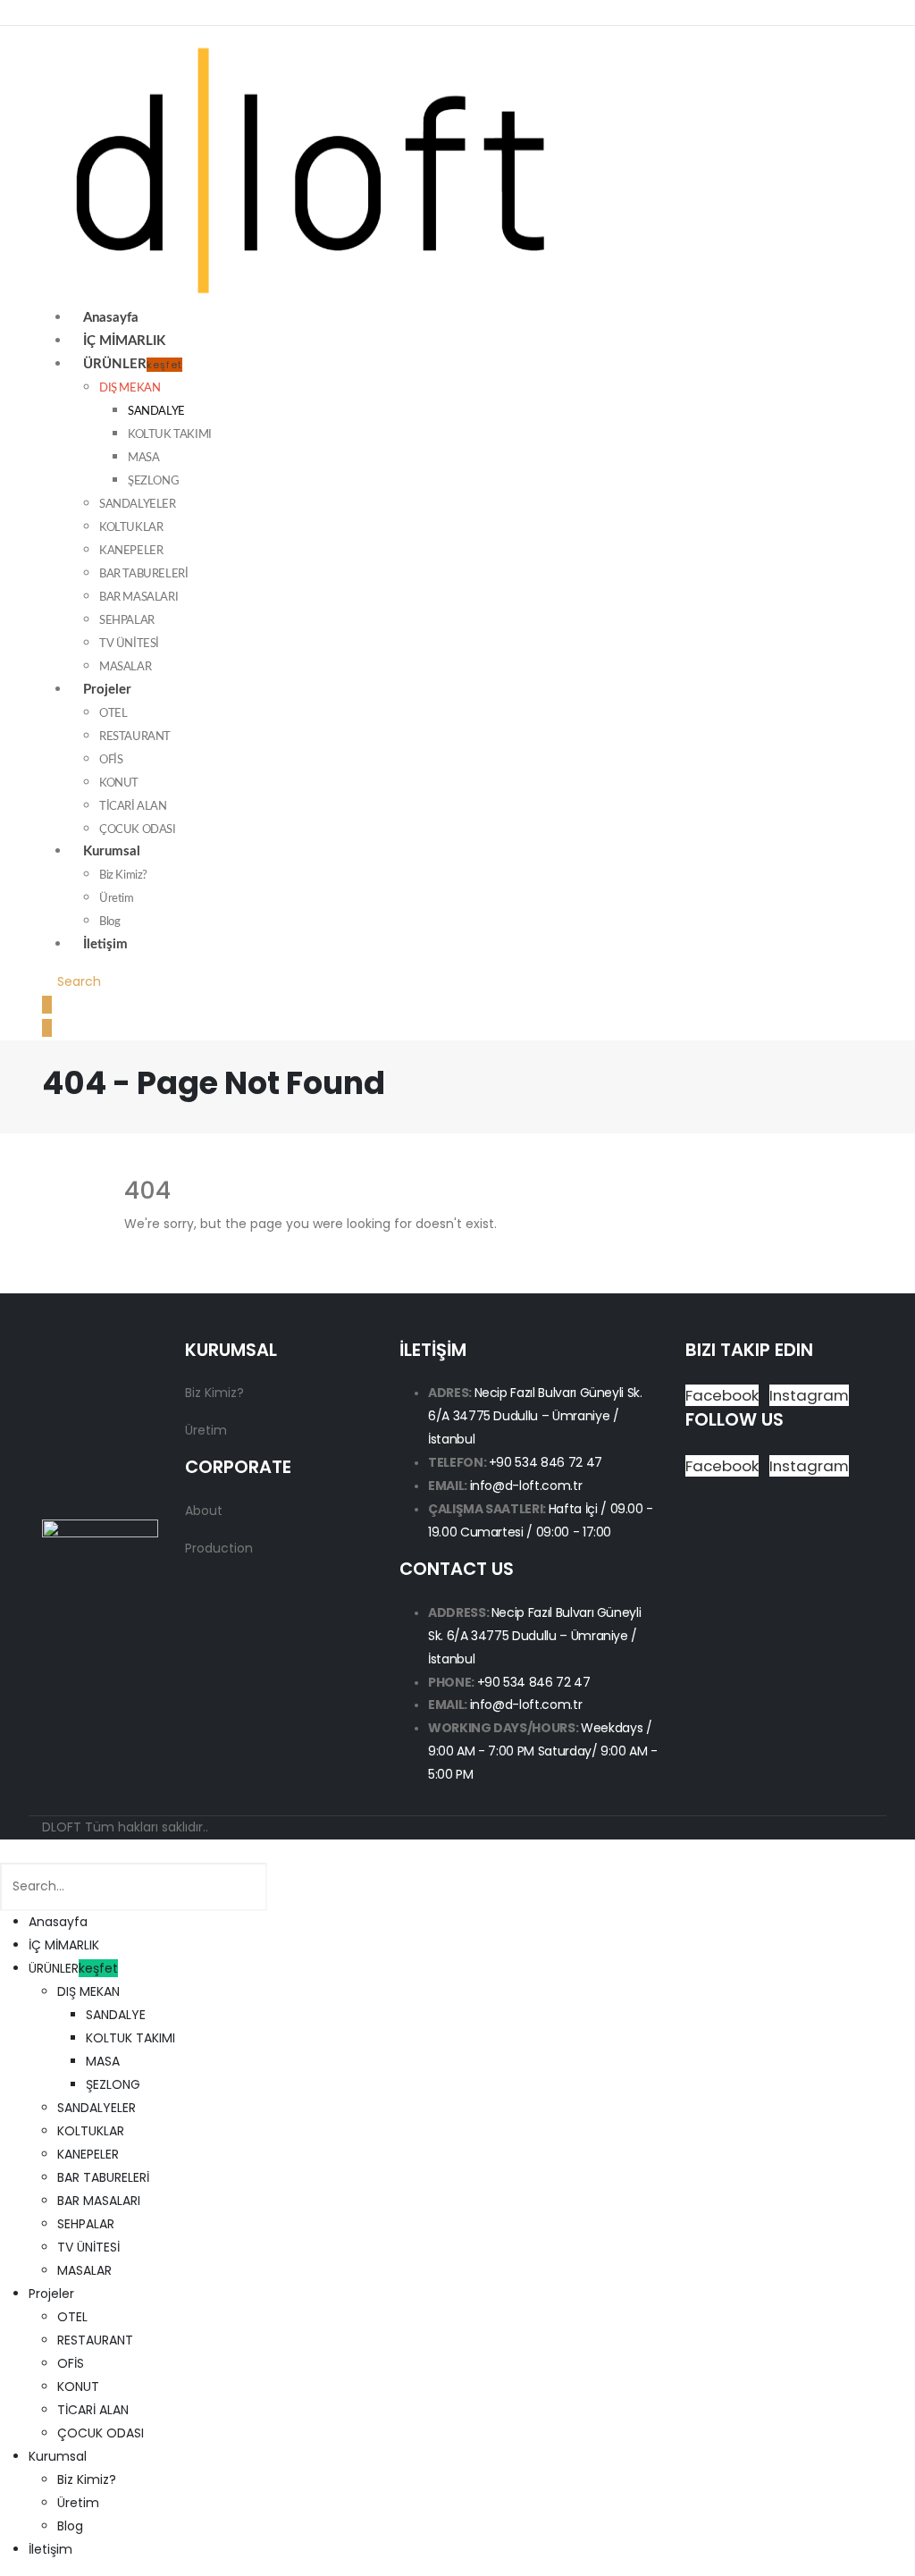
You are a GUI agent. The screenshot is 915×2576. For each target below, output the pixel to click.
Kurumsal (112, 851)
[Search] (285, 1888)
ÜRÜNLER (133, 365)
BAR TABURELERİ (143, 574)
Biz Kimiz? (123, 875)
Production (219, 1548)
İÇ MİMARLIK (64, 1945)
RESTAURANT (135, 737)
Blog (70, 2526)
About (204, 1511)
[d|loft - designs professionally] (310, 165)
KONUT (119, 783)
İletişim (105, 944)
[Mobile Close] (5, 1850)
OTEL (113, 713)
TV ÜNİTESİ (129, 644)
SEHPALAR (127, 620)
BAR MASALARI (139, 597)
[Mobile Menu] (47, 1005)
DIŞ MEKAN (130, 388)
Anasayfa (58, 1922)
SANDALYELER (138, 504)
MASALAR (84, 2270)
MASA (143, 458)
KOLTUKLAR (131, 527)
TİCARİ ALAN (133, 806)
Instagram (809, 1395)
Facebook (722, 1395)
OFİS (111, 760)
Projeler (107, 690)
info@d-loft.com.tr (526, 1486)
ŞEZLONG (153, 481)
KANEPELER (131, 551)
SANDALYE (156, 411)
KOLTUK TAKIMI (170, 434)
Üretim (117, 898)
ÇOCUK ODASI (101, 2433)
